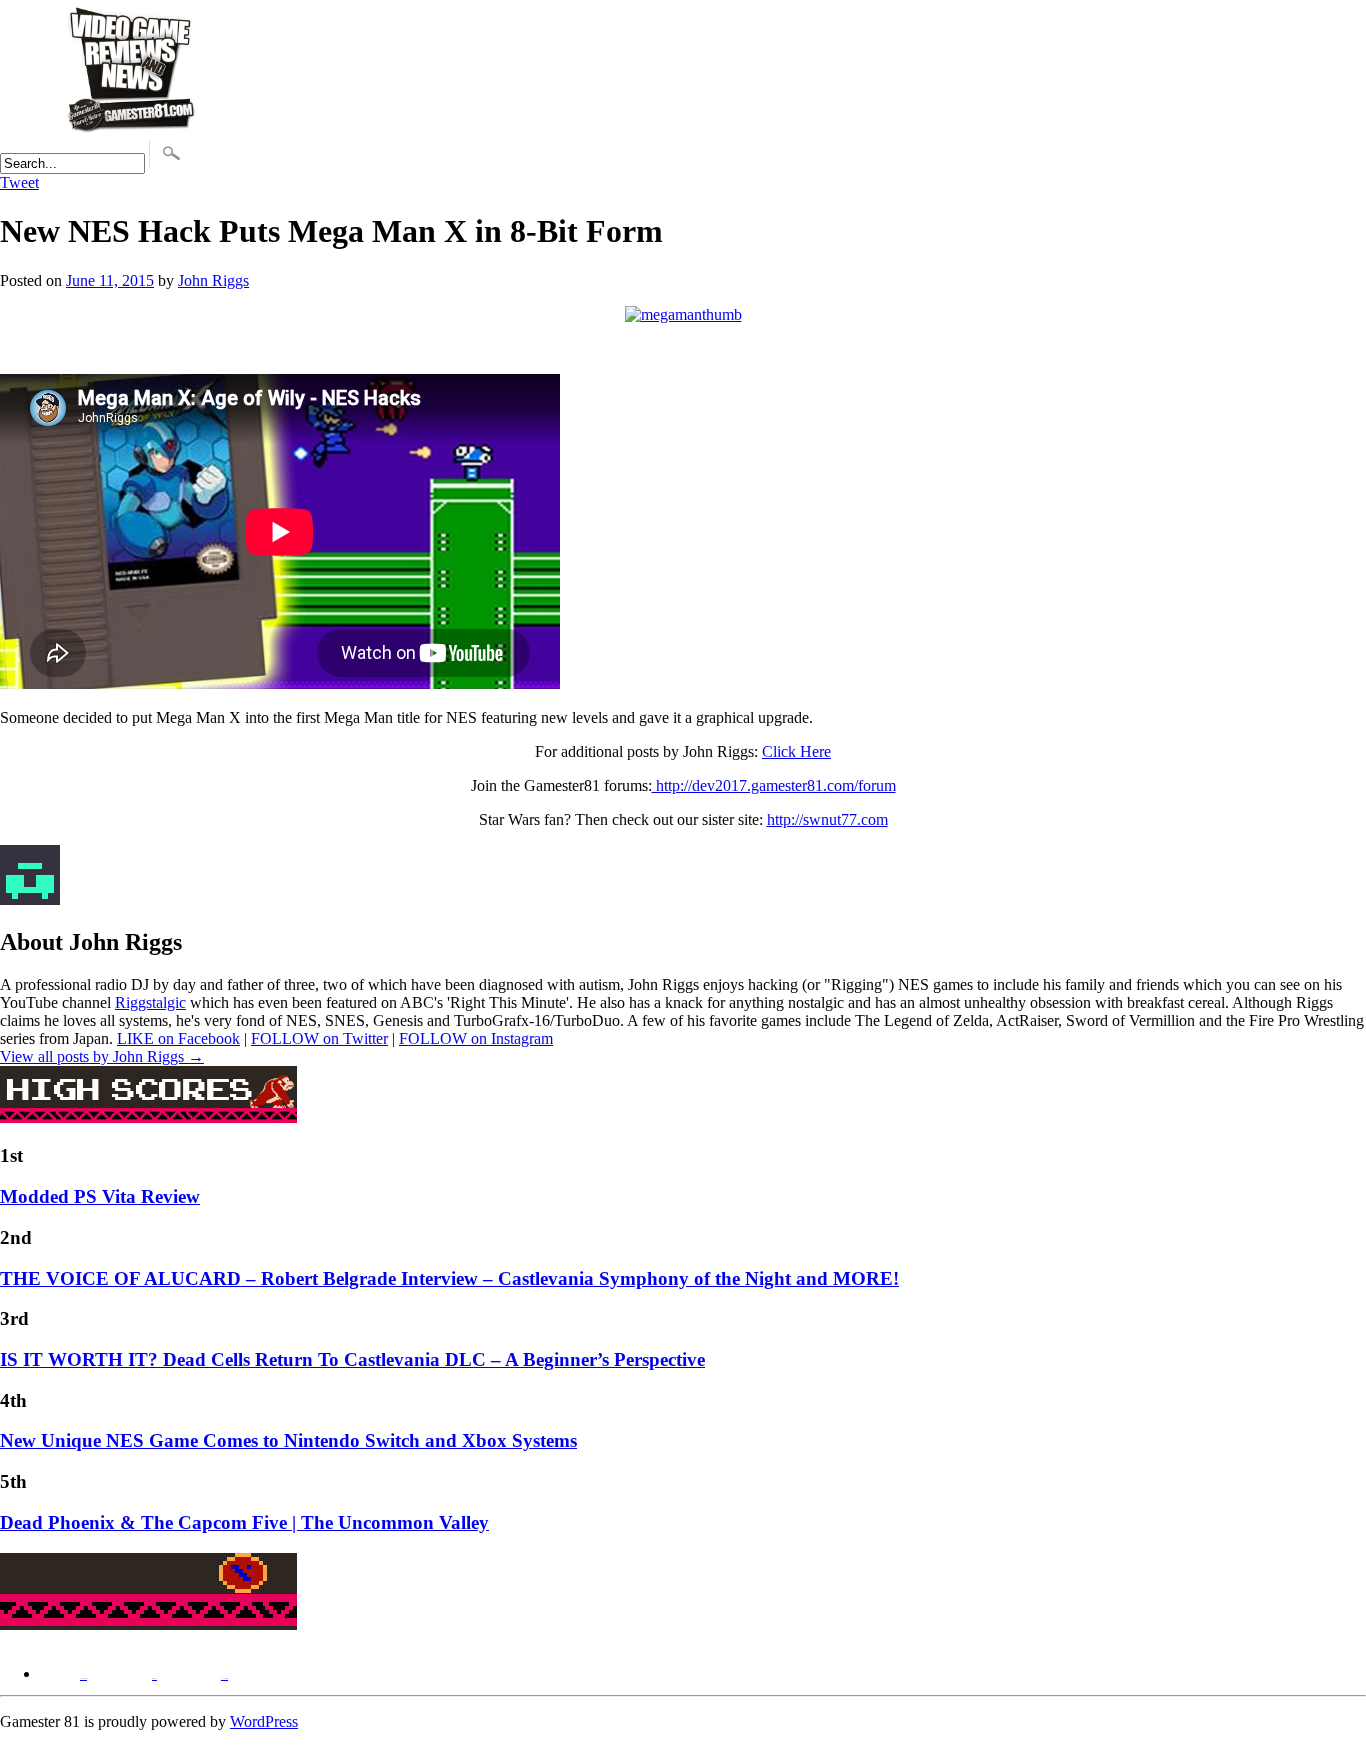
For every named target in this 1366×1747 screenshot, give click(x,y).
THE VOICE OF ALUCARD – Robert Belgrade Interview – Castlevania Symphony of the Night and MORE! (449, 1278)
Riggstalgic (150, 1002)
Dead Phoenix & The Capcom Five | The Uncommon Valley (244, 1522)
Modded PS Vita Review (100, 1196)
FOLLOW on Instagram (476, 1038)
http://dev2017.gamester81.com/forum (774, 785)
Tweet (19, 182)
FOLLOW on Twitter (319, 1038)
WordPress (264, 1721)
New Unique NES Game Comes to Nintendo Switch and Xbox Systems (288, 1440)
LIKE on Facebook (178, 1038)
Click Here (796, 751)
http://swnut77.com (827, 819)
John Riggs (213, 280)
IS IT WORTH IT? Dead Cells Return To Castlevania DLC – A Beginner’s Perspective (352, 1359)
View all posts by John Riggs (102, 1056)
